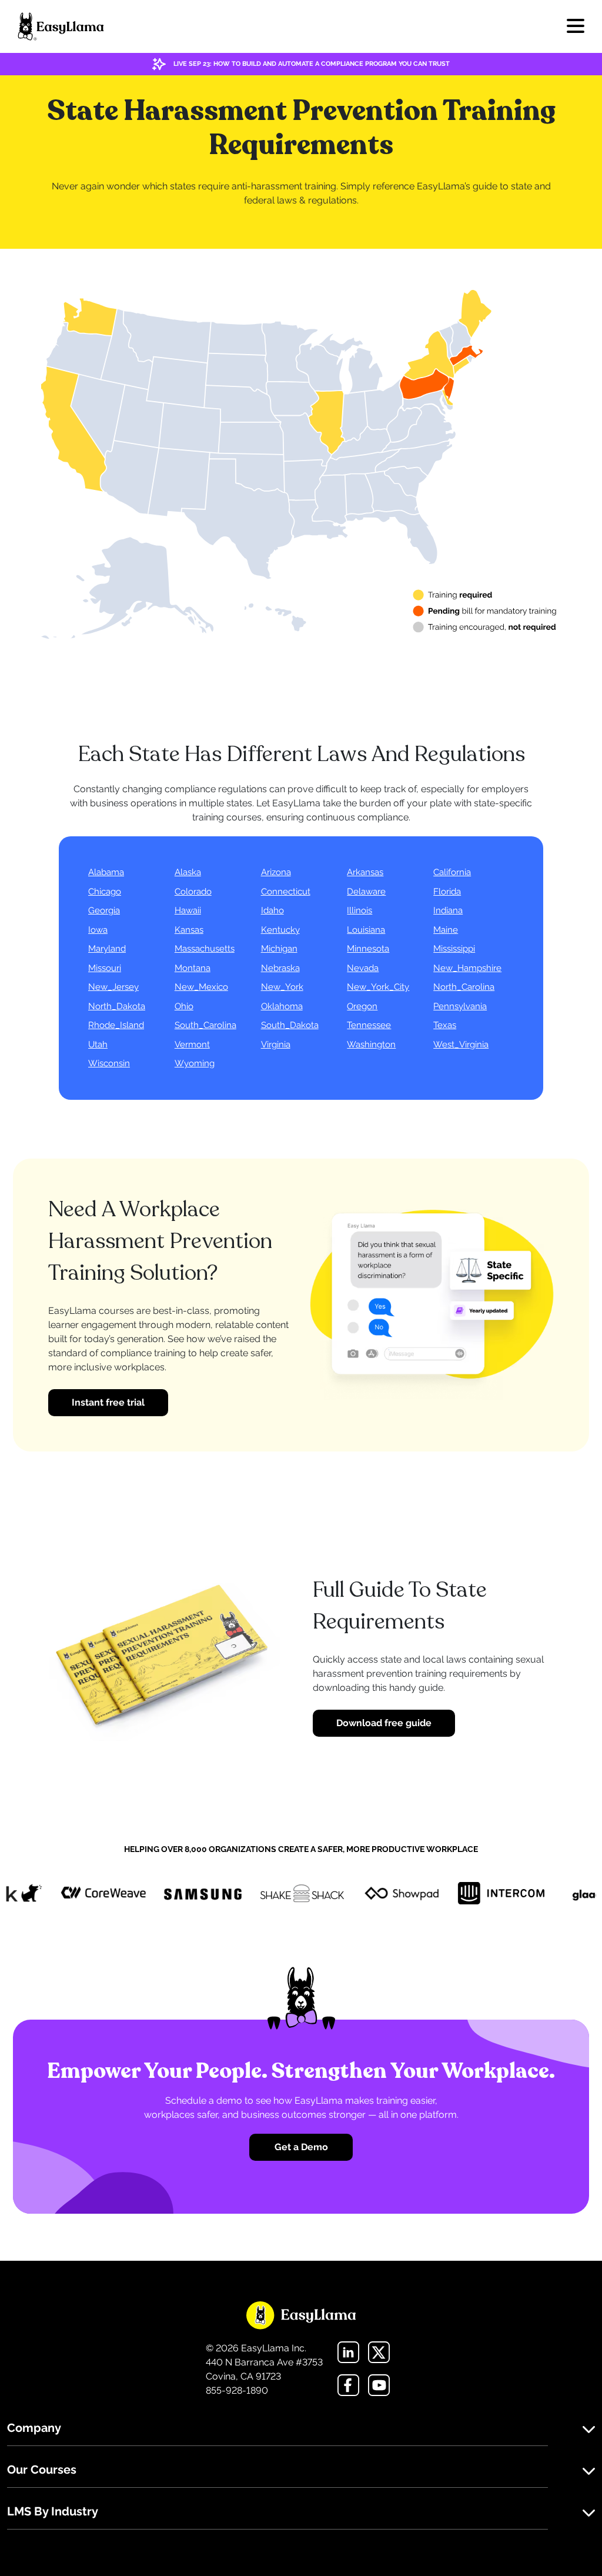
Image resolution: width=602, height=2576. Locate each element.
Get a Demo (301, 2147)
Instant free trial (108, 1402)
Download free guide (384, 1723)
